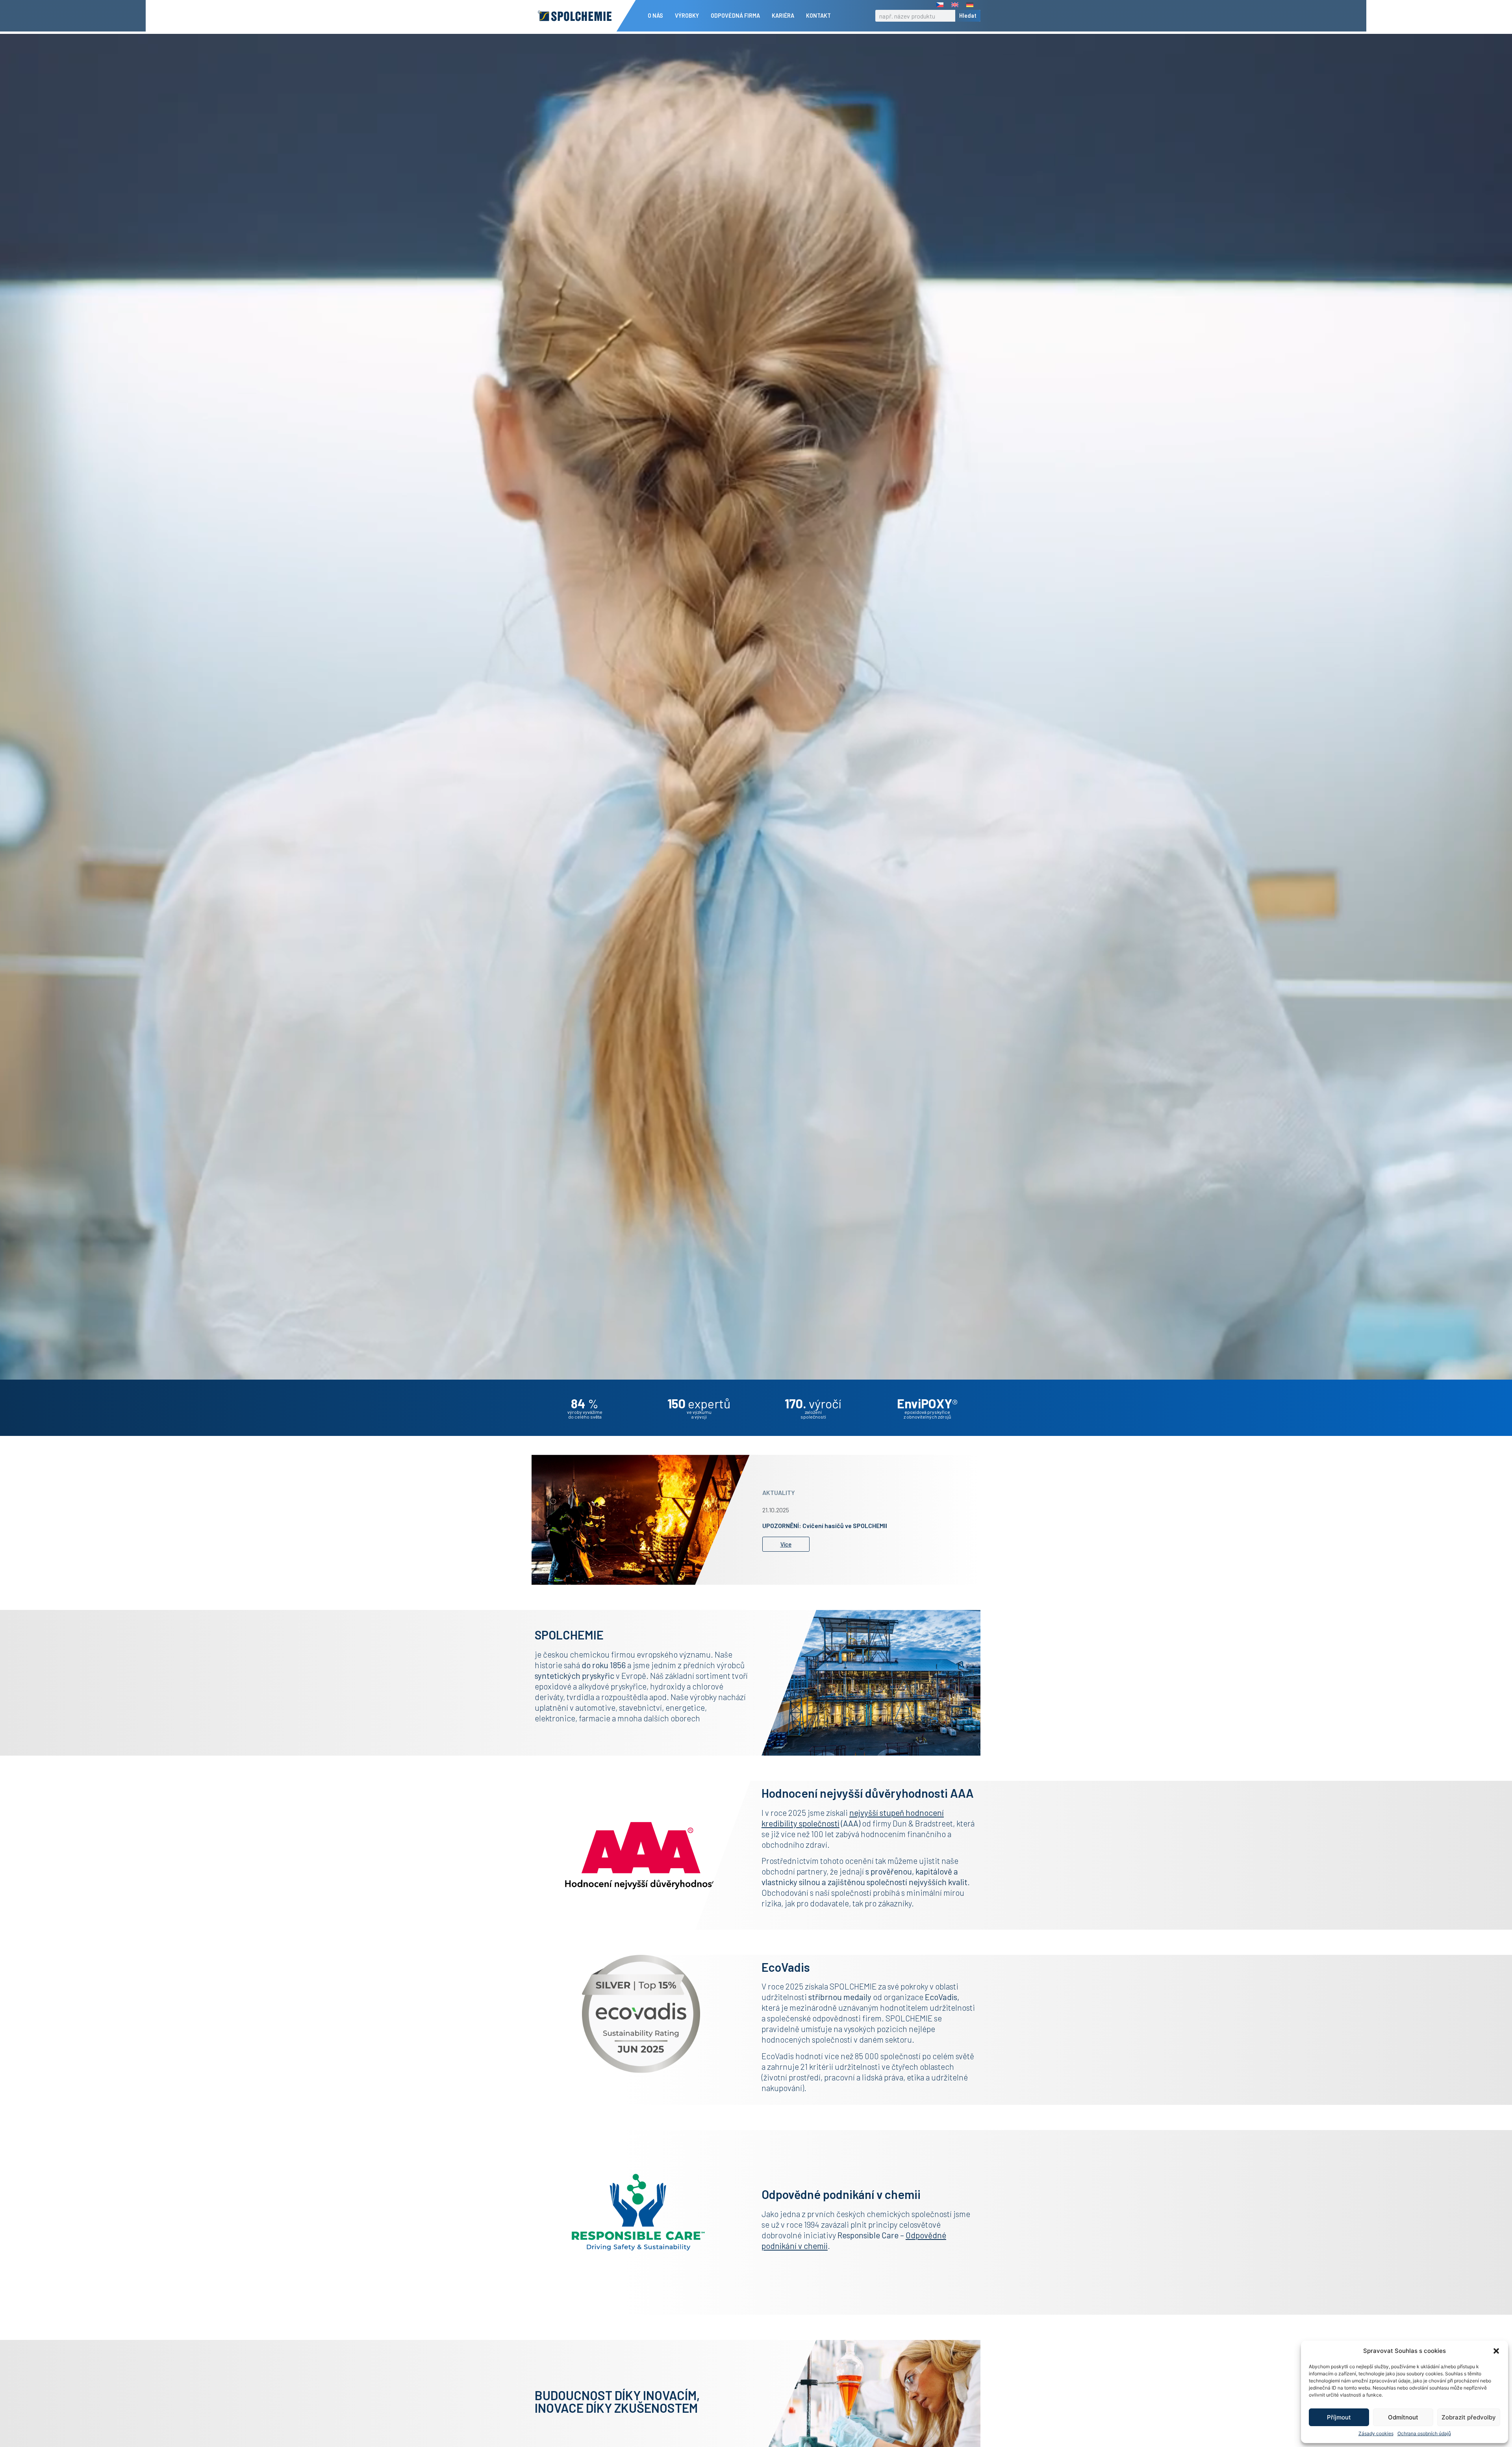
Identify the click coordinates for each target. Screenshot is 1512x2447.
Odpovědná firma (735, 16)
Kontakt (818, 16)
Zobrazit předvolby (1469, 2417)
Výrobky (687, 16)
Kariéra (783, 16)
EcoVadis (941, 1997)
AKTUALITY (779, 1489)
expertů (699, 1403)
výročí (813, 1403)
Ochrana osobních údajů (1424, 2433)
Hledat (968, 16)
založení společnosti (813, 1414)
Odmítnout (1403, 2417)
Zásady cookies (1376, 2433)
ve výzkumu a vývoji (699, 1414)
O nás (655, 16)
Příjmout (1339, 2417)
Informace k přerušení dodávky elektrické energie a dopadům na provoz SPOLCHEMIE (863, 1525)
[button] (1496, 2351)
